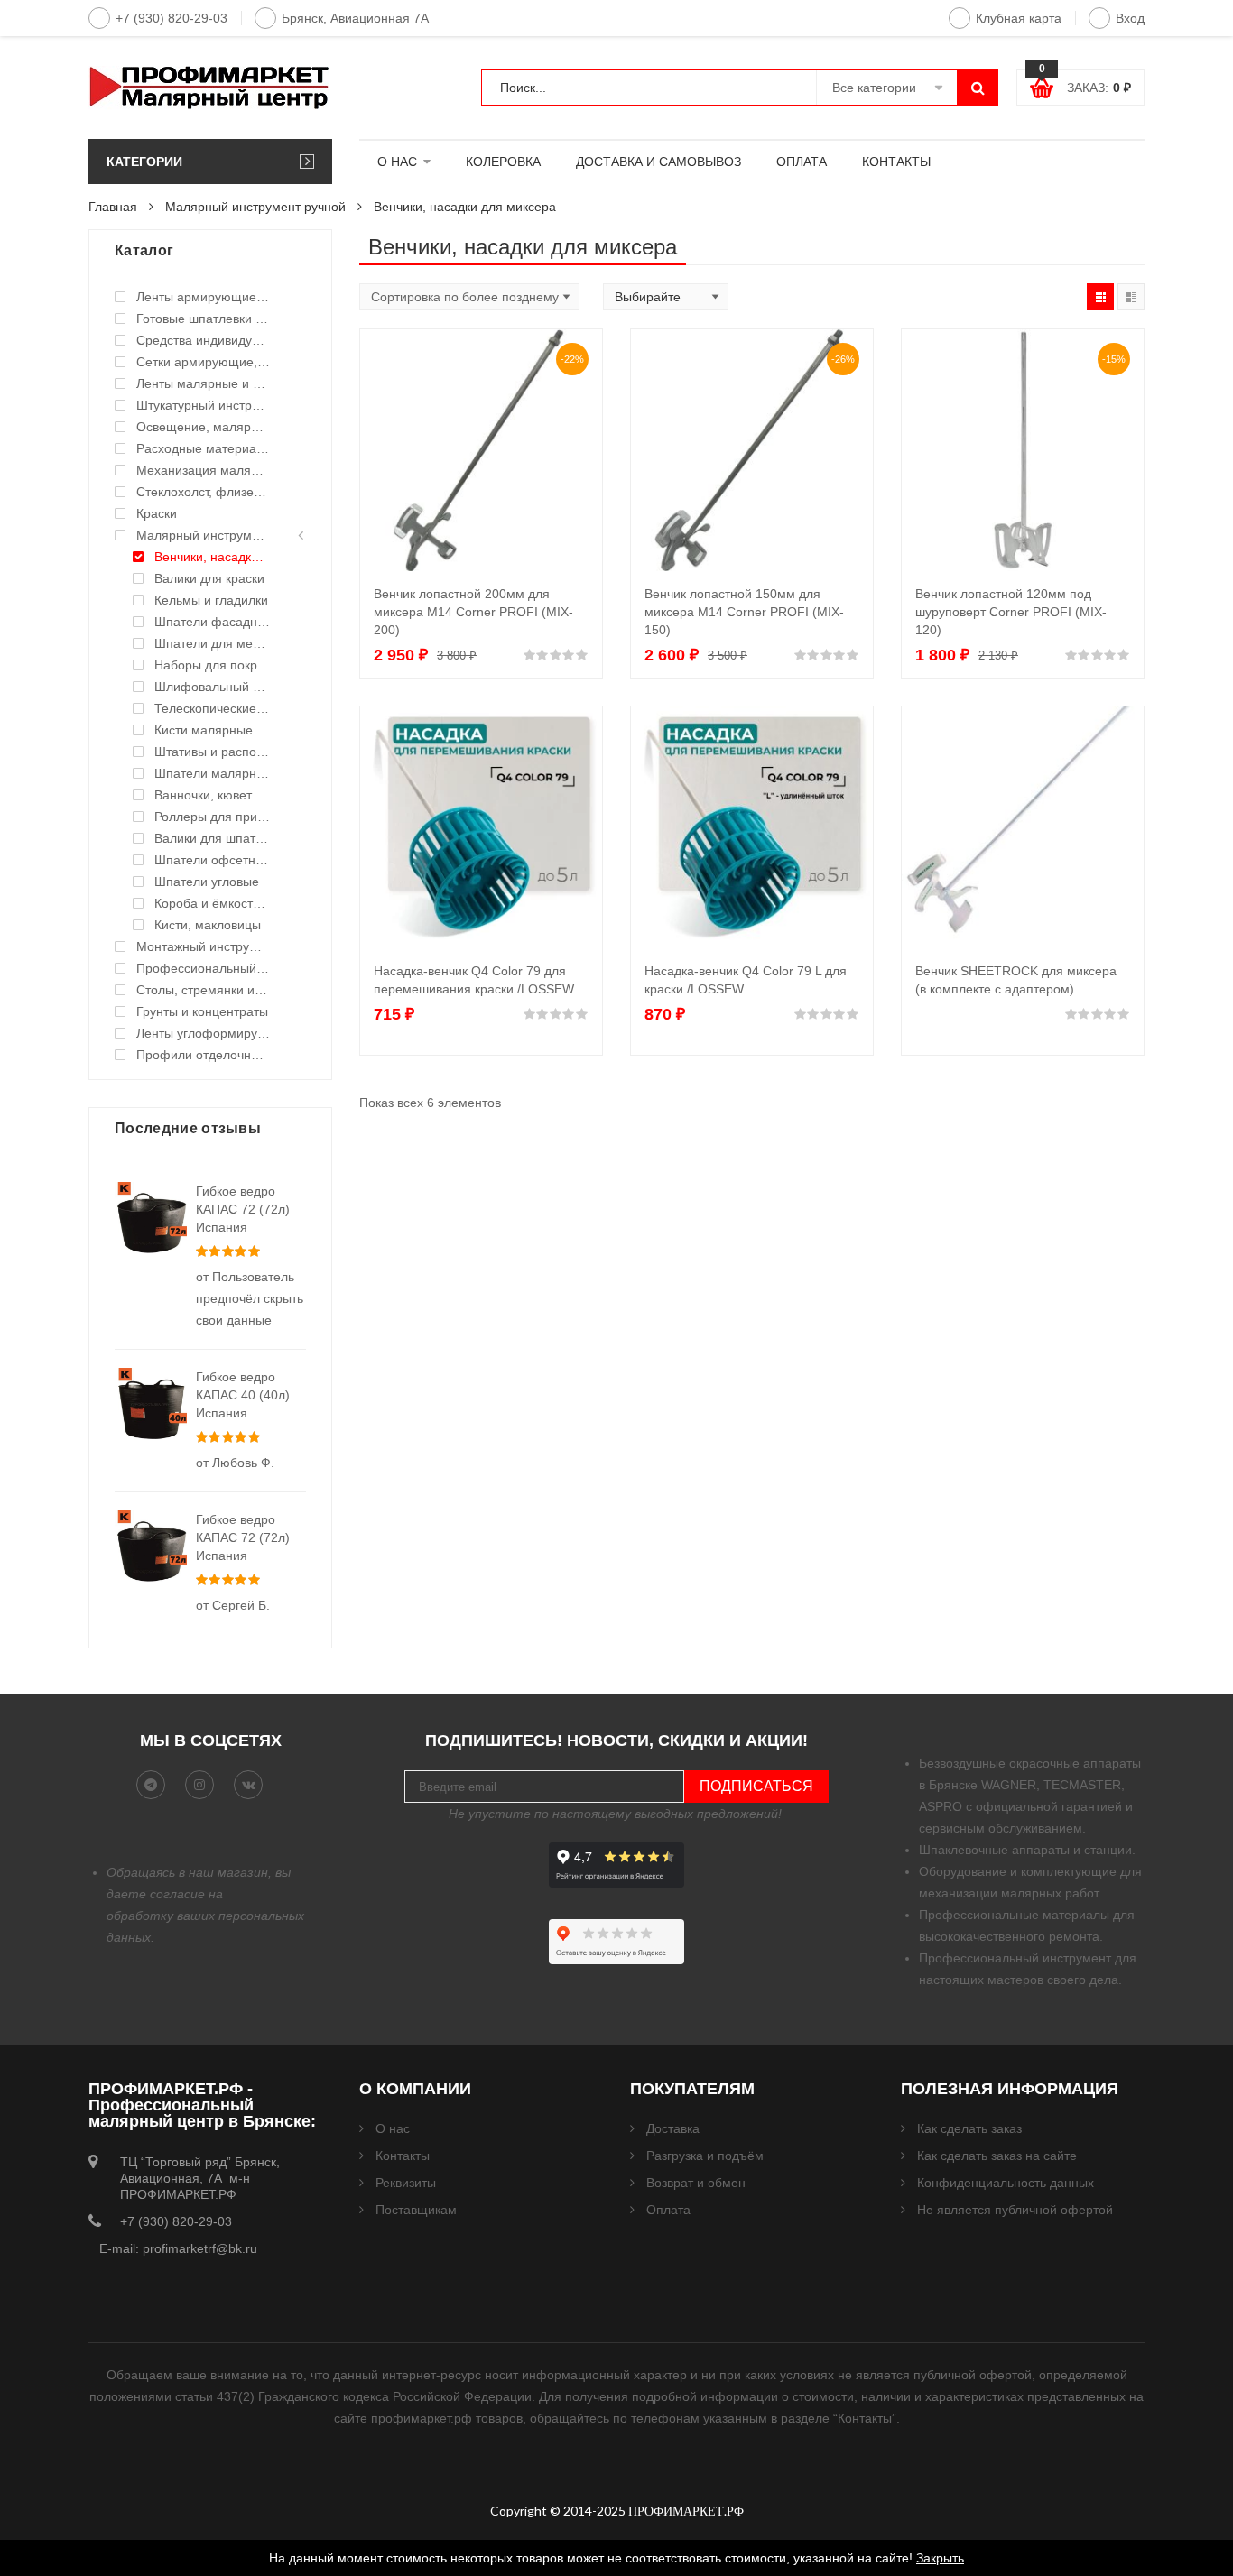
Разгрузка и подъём (705, 2156)
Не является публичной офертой (1015, 2210)
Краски (157, 513)
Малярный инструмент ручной (255, 207)
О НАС (397, 162)
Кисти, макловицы (208, 925)
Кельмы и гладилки (211, 600)
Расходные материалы (203, 448)
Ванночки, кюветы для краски (212, 795)
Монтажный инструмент (203, 946)
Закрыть (940, 2558)
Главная (113, 207)
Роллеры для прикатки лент (212, 817)
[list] (1131, 297)
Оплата (668, 2210)
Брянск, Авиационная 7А (355, 18)
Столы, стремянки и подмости (203, 990)
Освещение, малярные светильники (203, 427)
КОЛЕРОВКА (503, 162)
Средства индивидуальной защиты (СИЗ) (203, 340)
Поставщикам (416, 2210)
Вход (1130, 18)
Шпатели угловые (207, 882)
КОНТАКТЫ (896, 162)
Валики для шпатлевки (212, 838)
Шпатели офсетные (212, 860)
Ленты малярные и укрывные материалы (203, 383)
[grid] (1100, 297)
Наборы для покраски (212, 665)
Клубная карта (1019, 18)
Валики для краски (209, 578)
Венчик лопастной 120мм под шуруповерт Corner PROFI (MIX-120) (1011, 612)
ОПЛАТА (802, 162)
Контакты (403, 2156)
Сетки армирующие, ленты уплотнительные (203, 362)
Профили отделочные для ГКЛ (203, 1055)
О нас (393, 2128)
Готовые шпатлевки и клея (203, 319)
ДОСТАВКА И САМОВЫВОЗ (658, 162)
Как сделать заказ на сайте (997, 2156)
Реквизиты (406, 2183)
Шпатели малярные (212, 773)
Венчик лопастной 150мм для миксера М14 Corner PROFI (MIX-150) (744, 612)
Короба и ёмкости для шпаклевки (212, 903)
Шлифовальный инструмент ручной (212, 687)
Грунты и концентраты (202, 1011)
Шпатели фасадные (212, 622)
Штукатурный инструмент (203, 405)
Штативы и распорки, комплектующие (212, 752)
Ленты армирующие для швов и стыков (203, 297)
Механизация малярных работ (203, 470)
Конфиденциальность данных (1006, 2183)
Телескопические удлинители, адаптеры (212, 708)
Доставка (673, 2128)
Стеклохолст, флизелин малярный (203, 492)
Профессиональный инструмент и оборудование (203, 968)
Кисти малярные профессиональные (212, 730)
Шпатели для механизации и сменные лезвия (212, 643)
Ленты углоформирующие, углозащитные (203, 1033)
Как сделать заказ (969, 2128)
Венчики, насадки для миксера (212, 557)
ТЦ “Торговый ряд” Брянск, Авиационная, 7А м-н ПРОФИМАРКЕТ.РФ (200, 2178)
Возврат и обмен (696, 2183)
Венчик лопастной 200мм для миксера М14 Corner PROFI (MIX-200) (473, 612)
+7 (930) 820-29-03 (172, 18)
